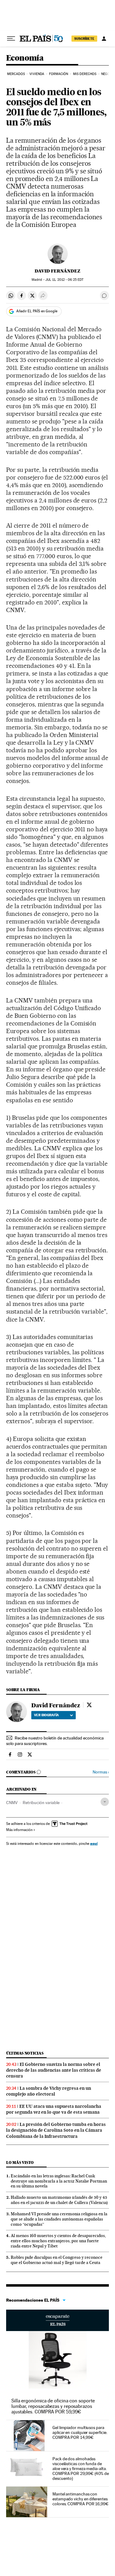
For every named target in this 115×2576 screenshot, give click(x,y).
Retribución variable (41, 1803)
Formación (59, 74)
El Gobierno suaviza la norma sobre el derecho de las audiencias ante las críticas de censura (54, 2070)
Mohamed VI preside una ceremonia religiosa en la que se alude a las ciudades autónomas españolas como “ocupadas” (59, 2219)
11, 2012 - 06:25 (64, 280)
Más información (19, 1830)
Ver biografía (46, 1715)
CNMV (12, 1803)
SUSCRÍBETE (84, 39)
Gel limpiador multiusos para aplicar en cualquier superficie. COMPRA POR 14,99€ (80, 2432)
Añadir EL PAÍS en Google (37, 311)
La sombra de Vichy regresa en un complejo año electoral (49, 2091)
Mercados (16, 74)
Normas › (101, 1772)
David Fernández (57, 271)
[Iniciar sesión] (104, 39)
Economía (25, 58)
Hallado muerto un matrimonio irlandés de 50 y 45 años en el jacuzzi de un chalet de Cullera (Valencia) (59, 2200)
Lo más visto (20, 2162)
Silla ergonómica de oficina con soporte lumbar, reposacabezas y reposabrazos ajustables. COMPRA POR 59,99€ (53, 2406)
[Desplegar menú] (11, 39)
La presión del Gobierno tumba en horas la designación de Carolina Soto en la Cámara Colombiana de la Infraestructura (56, 2130)
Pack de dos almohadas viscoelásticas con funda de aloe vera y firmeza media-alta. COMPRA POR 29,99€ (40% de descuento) (81, 2469)
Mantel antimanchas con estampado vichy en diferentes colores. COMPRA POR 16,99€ (80, 2499)
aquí (94, 1843)
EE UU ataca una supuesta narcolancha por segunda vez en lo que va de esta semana (54, 2109)
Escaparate (57, 2320)
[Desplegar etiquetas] (105, 1802)
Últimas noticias (25, 2053)
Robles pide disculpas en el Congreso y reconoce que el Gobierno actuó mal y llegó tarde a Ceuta (57, 2260)
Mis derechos (85, 74)
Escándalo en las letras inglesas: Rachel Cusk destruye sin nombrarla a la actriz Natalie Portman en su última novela (59, 2181)
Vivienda (37, 74)
